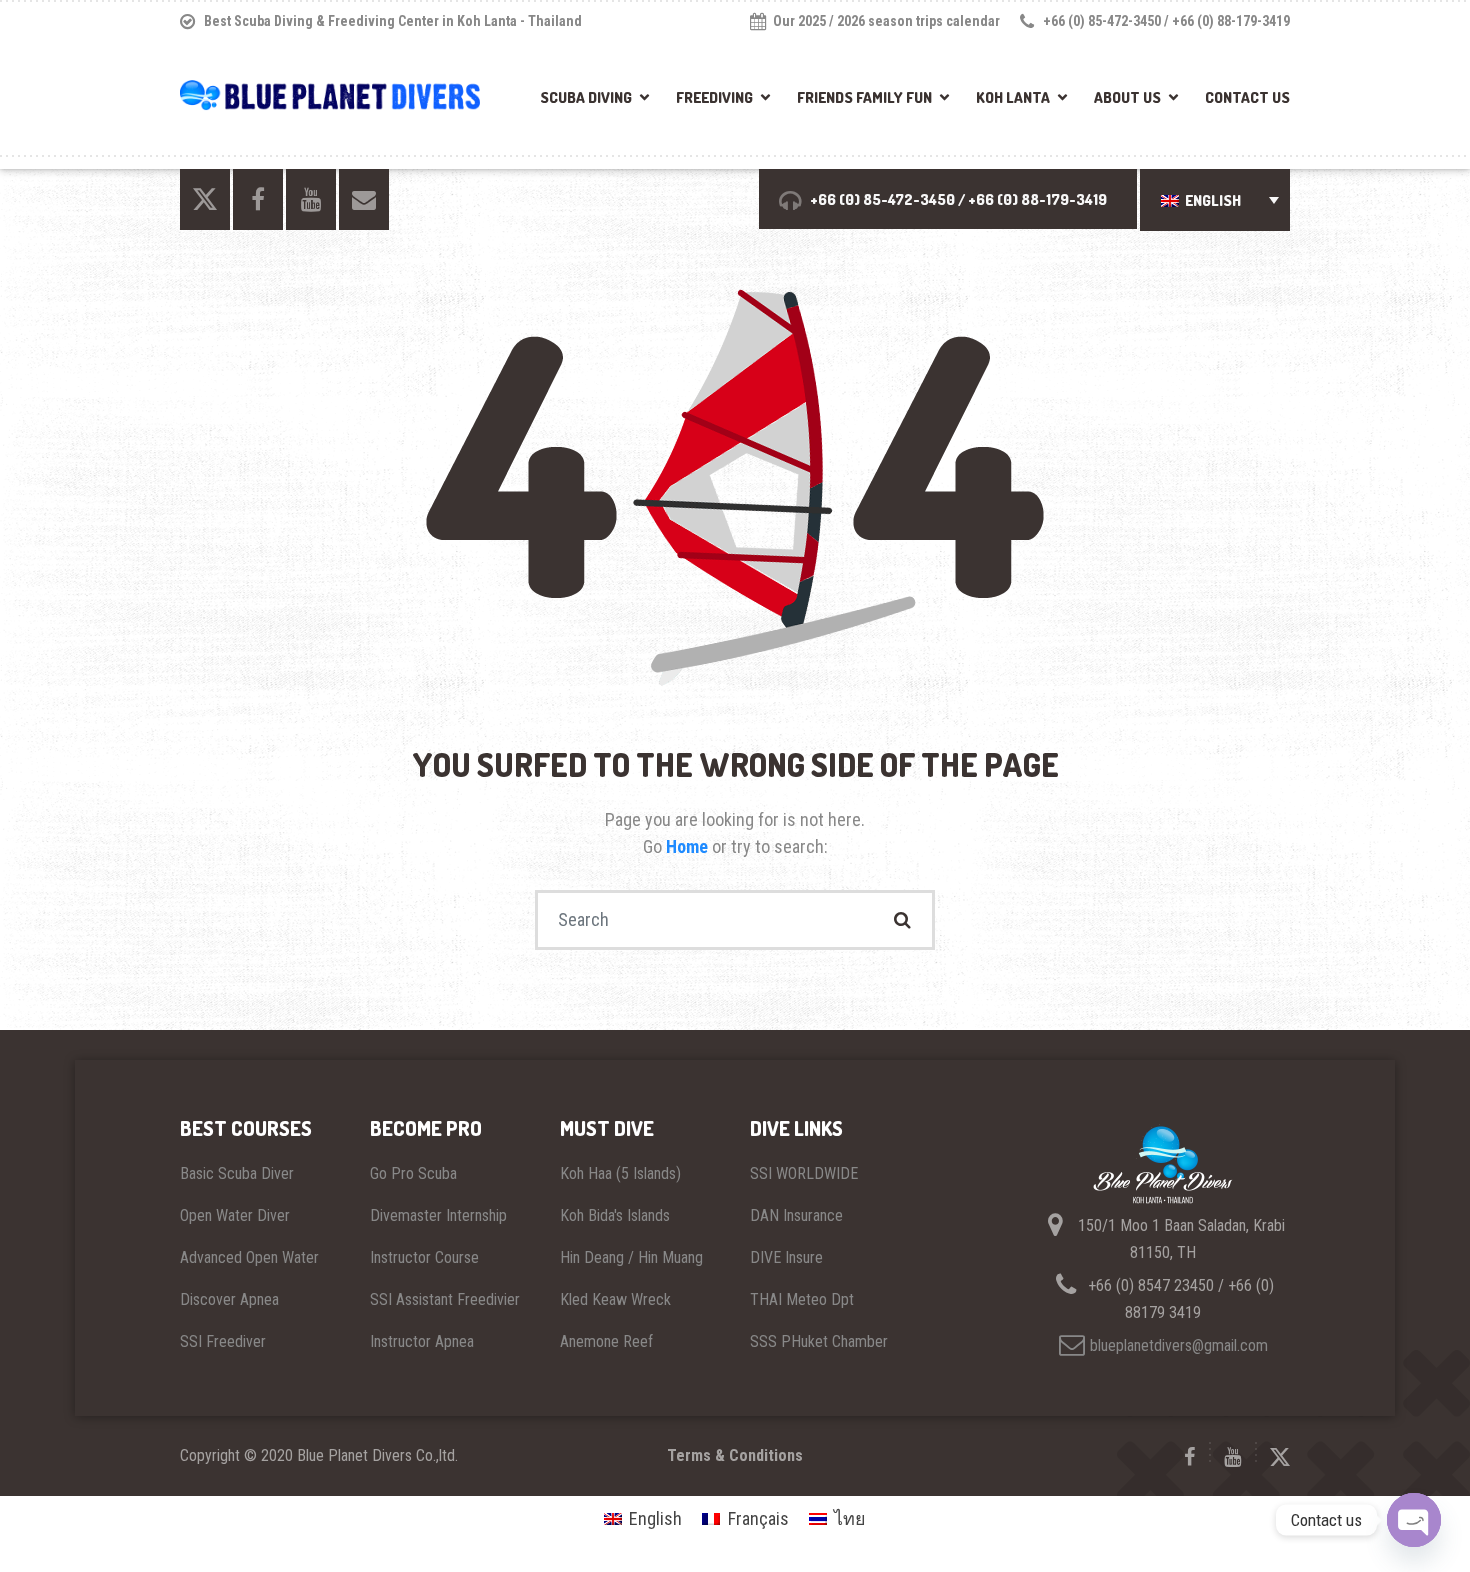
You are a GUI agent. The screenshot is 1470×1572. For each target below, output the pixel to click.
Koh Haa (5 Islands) (620, 1173)
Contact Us (1247, 97)
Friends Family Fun (864, 97)
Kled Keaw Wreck (615, 1299)
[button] (1215, 200)
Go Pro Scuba (413, 1173)
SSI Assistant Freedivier (445, 1299)
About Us (1127, 97)
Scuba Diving (586, 97)
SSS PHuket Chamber (819, 1341)
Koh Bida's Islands (615, 1215)
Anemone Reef (606, 1341)
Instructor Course (424, 1257)
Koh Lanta (1013, 97)
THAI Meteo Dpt (802, 1299)
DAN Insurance (796, 1215)
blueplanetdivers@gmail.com (1179, 1345)
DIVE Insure (786, 1257)
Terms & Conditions (735, 1455)
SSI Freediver (223, 1341)
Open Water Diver (235, 1215)
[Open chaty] (1414, 1520)
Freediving (714, 97)
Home (689, 846)
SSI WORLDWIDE (804, 1173)
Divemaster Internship (438, 1215)
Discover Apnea (229, 1299)
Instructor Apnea (422, 1341)
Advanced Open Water (249, 1257)
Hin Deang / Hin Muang (631, 1257)
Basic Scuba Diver (237, 1173)
